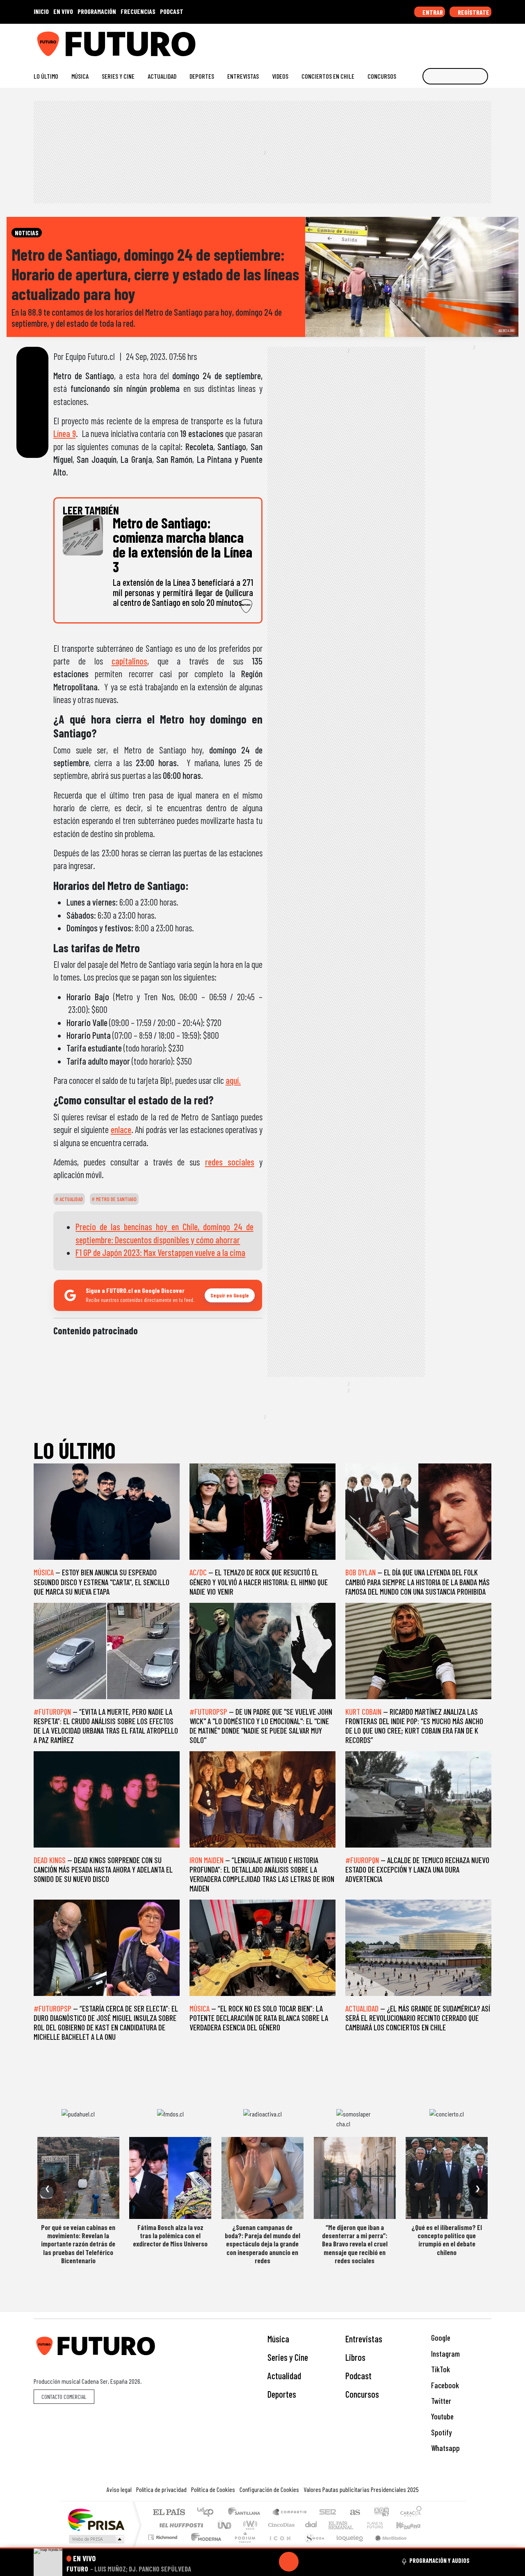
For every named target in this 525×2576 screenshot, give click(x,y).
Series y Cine (118, 76)
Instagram (445, 2354)
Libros (355, 2357)
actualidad (71, 1199)
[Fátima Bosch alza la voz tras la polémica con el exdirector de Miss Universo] (170, 2178)
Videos (280, 76)
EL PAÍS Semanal (333, 2525)
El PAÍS (169, 2513)
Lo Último (46, 76)
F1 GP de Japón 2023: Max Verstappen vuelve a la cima (160, 1252)
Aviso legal (119, 2489)
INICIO (41, 11)
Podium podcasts (164, 2535)
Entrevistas (243, 76)
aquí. (233, 1080)
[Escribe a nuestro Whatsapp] (487, 41)
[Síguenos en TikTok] (422, 41)
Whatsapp (445, 2448)
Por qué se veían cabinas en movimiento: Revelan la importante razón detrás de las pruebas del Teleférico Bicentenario (78, 2244)
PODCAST (172, 11)
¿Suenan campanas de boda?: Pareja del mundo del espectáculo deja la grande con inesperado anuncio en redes (262, 2244)
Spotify (441, 2432)
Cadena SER (328, 2513)
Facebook (444, 2385)
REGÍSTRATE (473, 12)
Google (440, 2338)
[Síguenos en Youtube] (461, 41)
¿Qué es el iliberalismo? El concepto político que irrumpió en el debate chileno (447, 2240)
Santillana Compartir (290, 2513)
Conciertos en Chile (328, 76)
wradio (249, 2525)
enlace (121, 1129)
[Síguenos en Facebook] (435, 41)
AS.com (354, 2513)
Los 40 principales (208, 2513)
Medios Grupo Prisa (96, 2539)
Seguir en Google (230, 1295)
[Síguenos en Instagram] (409, 41)
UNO (225, 2525)
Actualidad (162, 76)
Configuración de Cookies (269, 2489)
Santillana (247, 2513)
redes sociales (230, 1162)
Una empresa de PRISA (96, 2519)
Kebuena (412, 2525)
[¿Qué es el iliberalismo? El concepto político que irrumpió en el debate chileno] (447, 2178)
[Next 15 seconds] (308, 2562)
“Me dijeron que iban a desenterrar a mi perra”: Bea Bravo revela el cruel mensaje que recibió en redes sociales (355, 2244)
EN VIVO (63, 11)
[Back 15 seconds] (269, 2562)
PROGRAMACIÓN (97, 11)
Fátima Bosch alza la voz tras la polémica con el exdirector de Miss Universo (170, 2236)
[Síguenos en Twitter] (448, 41)
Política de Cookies (213, 2489)
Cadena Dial (383, 2525)
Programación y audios (439, 2560)
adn (381, 2513)
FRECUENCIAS (138, 11)
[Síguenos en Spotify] (474, 41)
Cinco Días (280, 2525)
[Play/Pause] (289, 2562)
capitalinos (129, 661)
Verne (358, 2525)
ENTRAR (432, 12)
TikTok (440, 2369)
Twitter (440, 2401)
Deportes (202, 76)
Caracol (411, 2513)
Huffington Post (180, 2525)
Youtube (442, 2416)
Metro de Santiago (116, 1199)
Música (80, 76)
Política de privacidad (161, 2489)
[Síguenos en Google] (396, 41)
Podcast (358, 2376)
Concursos (382, 76)
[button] (262, 2548)
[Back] (249, 2562)
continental (311, 2525)
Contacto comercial (64, 2397)
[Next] (328, 2562)
